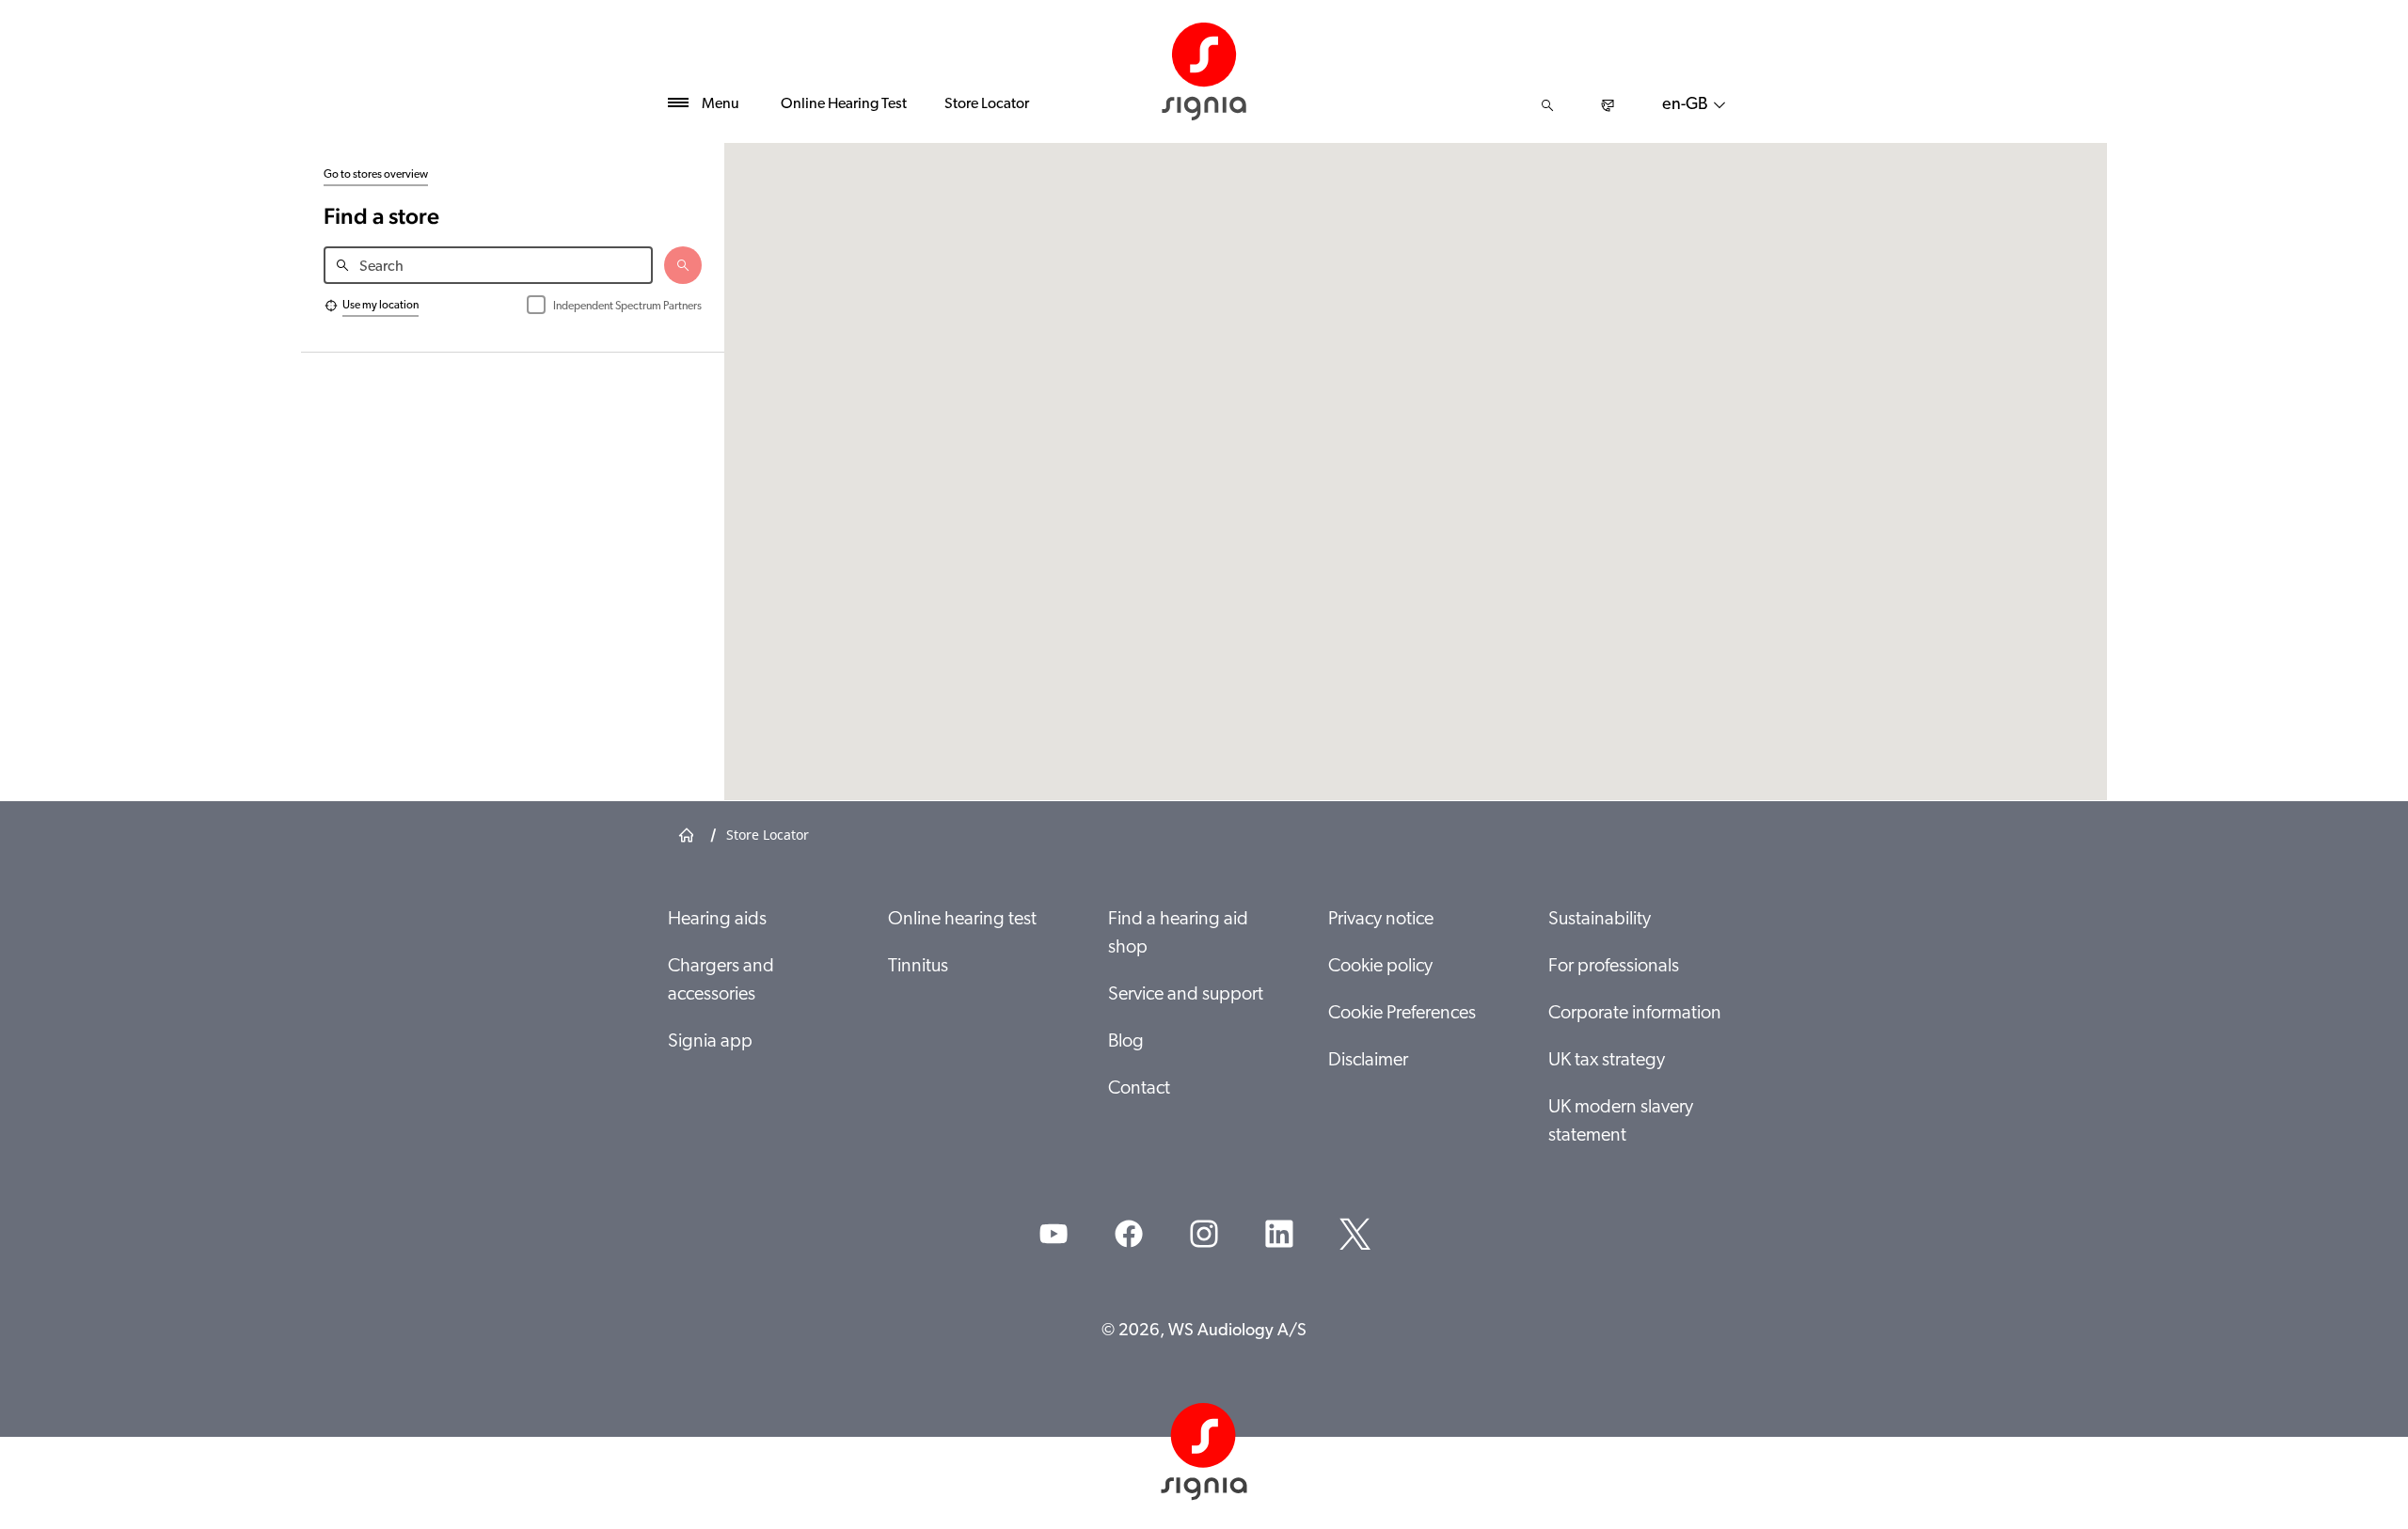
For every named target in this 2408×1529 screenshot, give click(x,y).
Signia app (710, 1042)
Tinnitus (918, 967)
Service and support (1186, 995)
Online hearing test (962, 920)
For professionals (1614, 967)
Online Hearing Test (844, 104)
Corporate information (1635, 1014)
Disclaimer (1368, 1061)
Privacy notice (1381, 920)
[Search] (1547, 105)
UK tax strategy (1607, 1061)
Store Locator (987, 104)
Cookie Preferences (1402, 1014)
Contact (1139, 1089)
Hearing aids (717, 920)
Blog (1126, 1042)
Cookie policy (1380, 967)
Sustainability (1600, 920)
